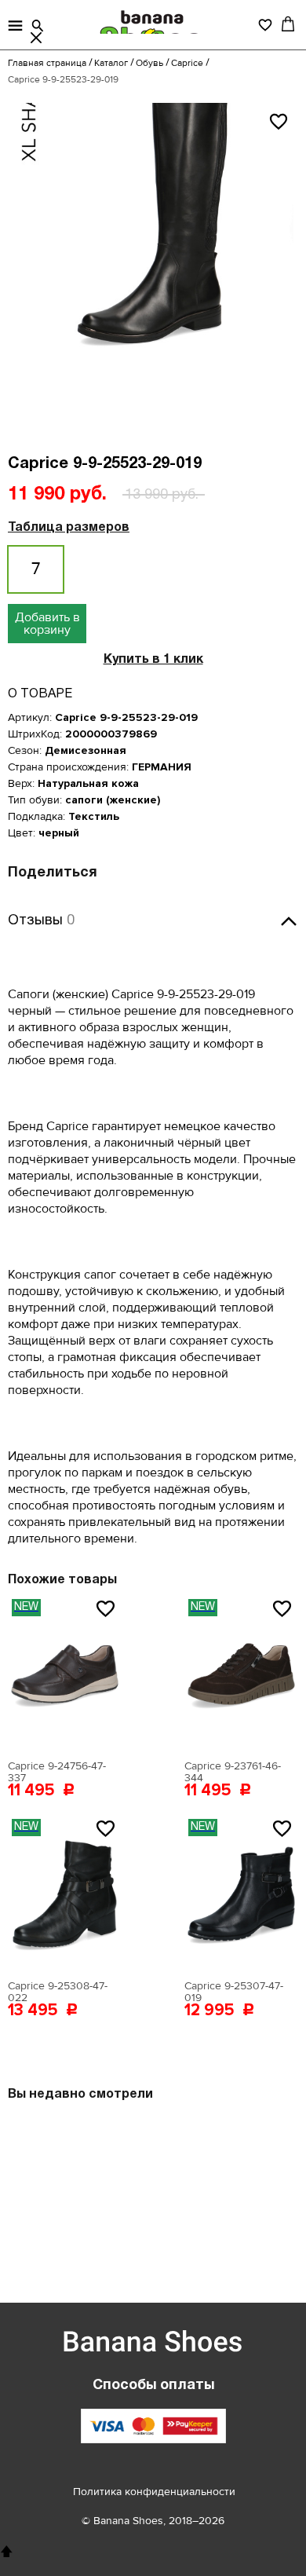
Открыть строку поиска (38, 26)
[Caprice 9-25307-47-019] (241, 1894)
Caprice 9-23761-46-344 (233, 1772)
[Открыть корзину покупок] (288, 24)
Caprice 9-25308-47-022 (58, 1992)
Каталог (111, 63)
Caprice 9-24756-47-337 (57, 1772)
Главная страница (47, 63)
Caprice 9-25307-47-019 (234, 1992)
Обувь (149, 63)
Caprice (187, 63)
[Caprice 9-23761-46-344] (241, 1674)
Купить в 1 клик (153, 660)
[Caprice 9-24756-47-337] (65, 1674)
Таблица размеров (69, 528)
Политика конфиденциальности (154, 2492)
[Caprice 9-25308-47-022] (65, 1894)
